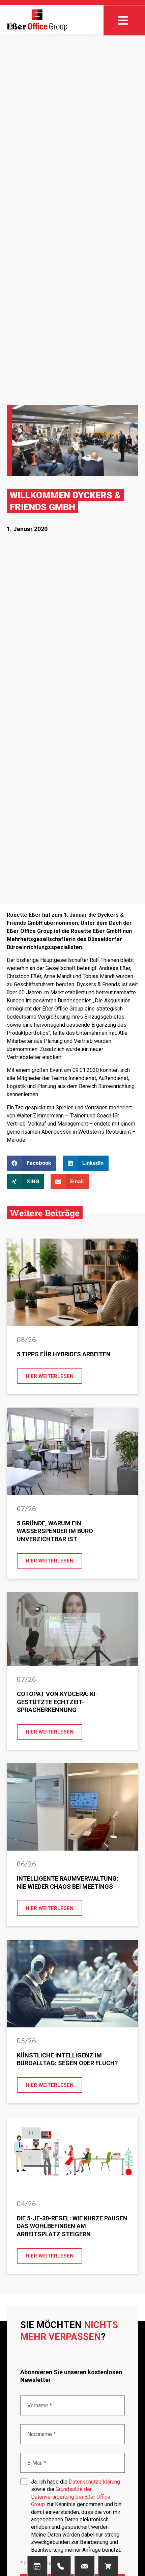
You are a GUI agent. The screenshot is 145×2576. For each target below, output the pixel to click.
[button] (32, 1163)
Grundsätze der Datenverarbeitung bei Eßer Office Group (71, 2497)
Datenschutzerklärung (94, 2482)
